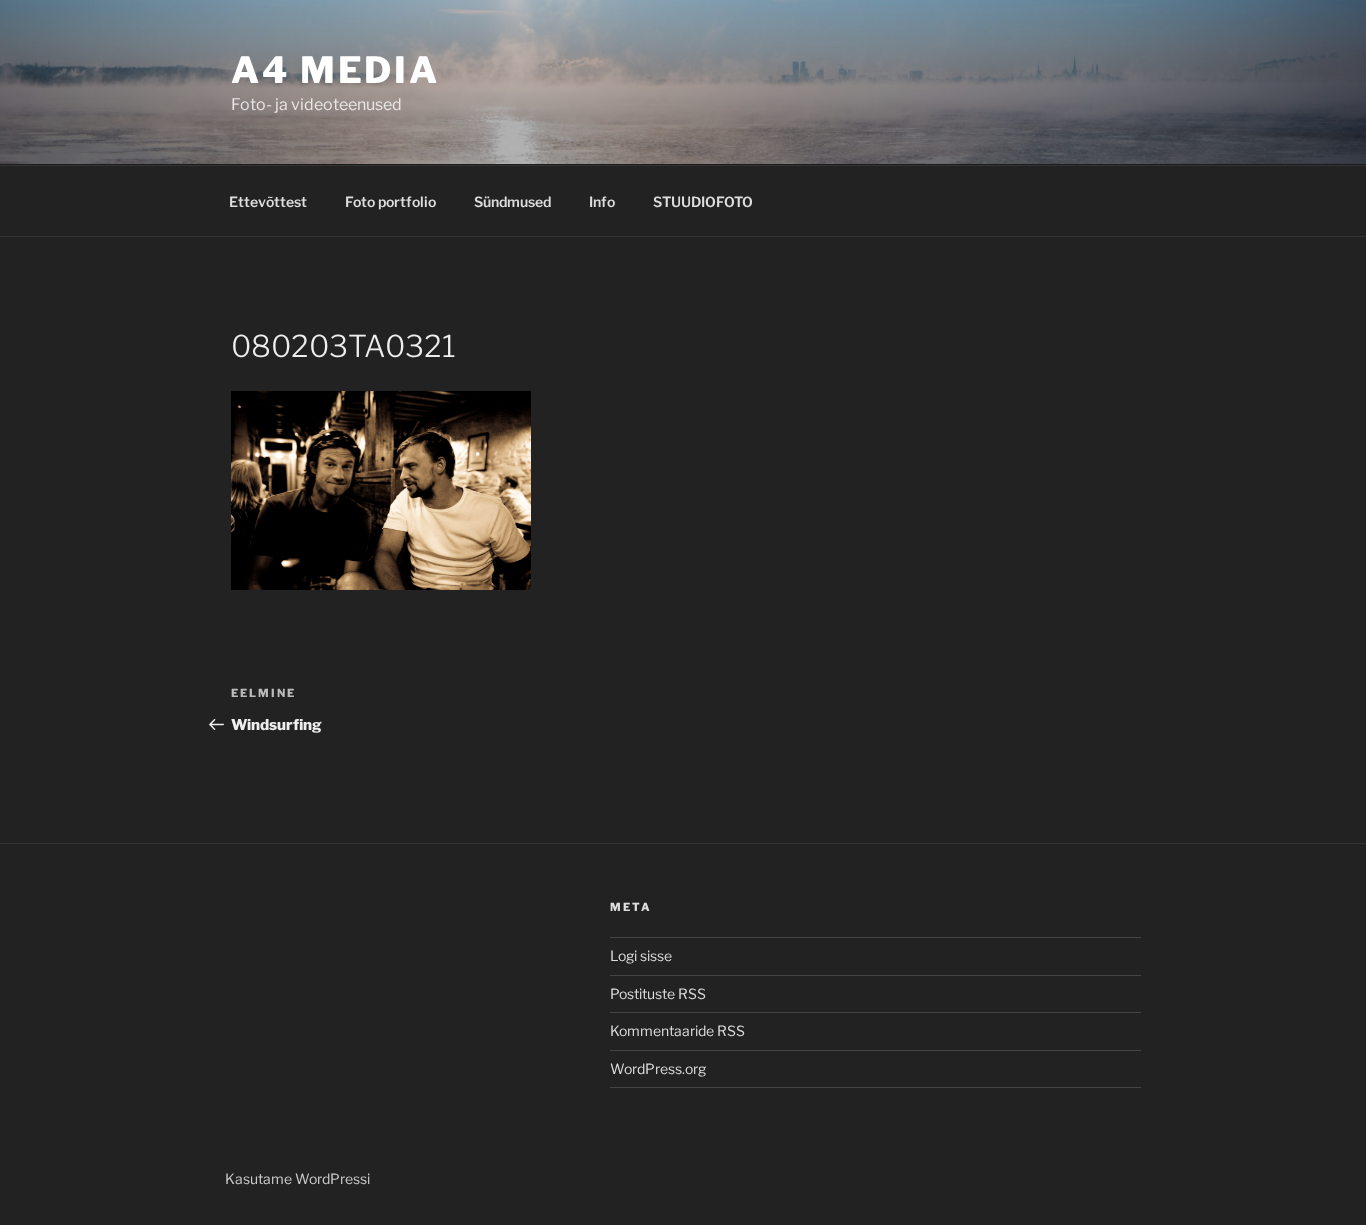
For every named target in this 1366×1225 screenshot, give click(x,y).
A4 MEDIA (335, 70)
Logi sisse (641, 955)
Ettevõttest (268, 201)
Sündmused (512, 201)
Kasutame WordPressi (297, 1178)
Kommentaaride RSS (677, 1030)
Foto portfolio (390, 201)
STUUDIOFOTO (703, 201)
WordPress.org (658, 1068)
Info (602, 201)
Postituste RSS (658, 993)
